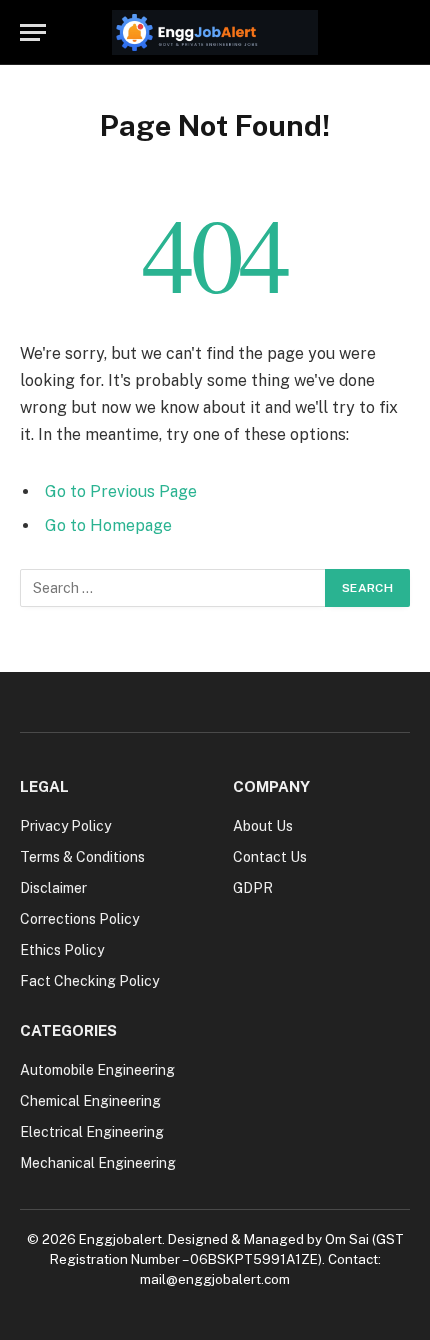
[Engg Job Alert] (215, 32)
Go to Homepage (108, 525)
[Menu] (33, 32)
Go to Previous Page (121, 491)
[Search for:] (173, 588)
